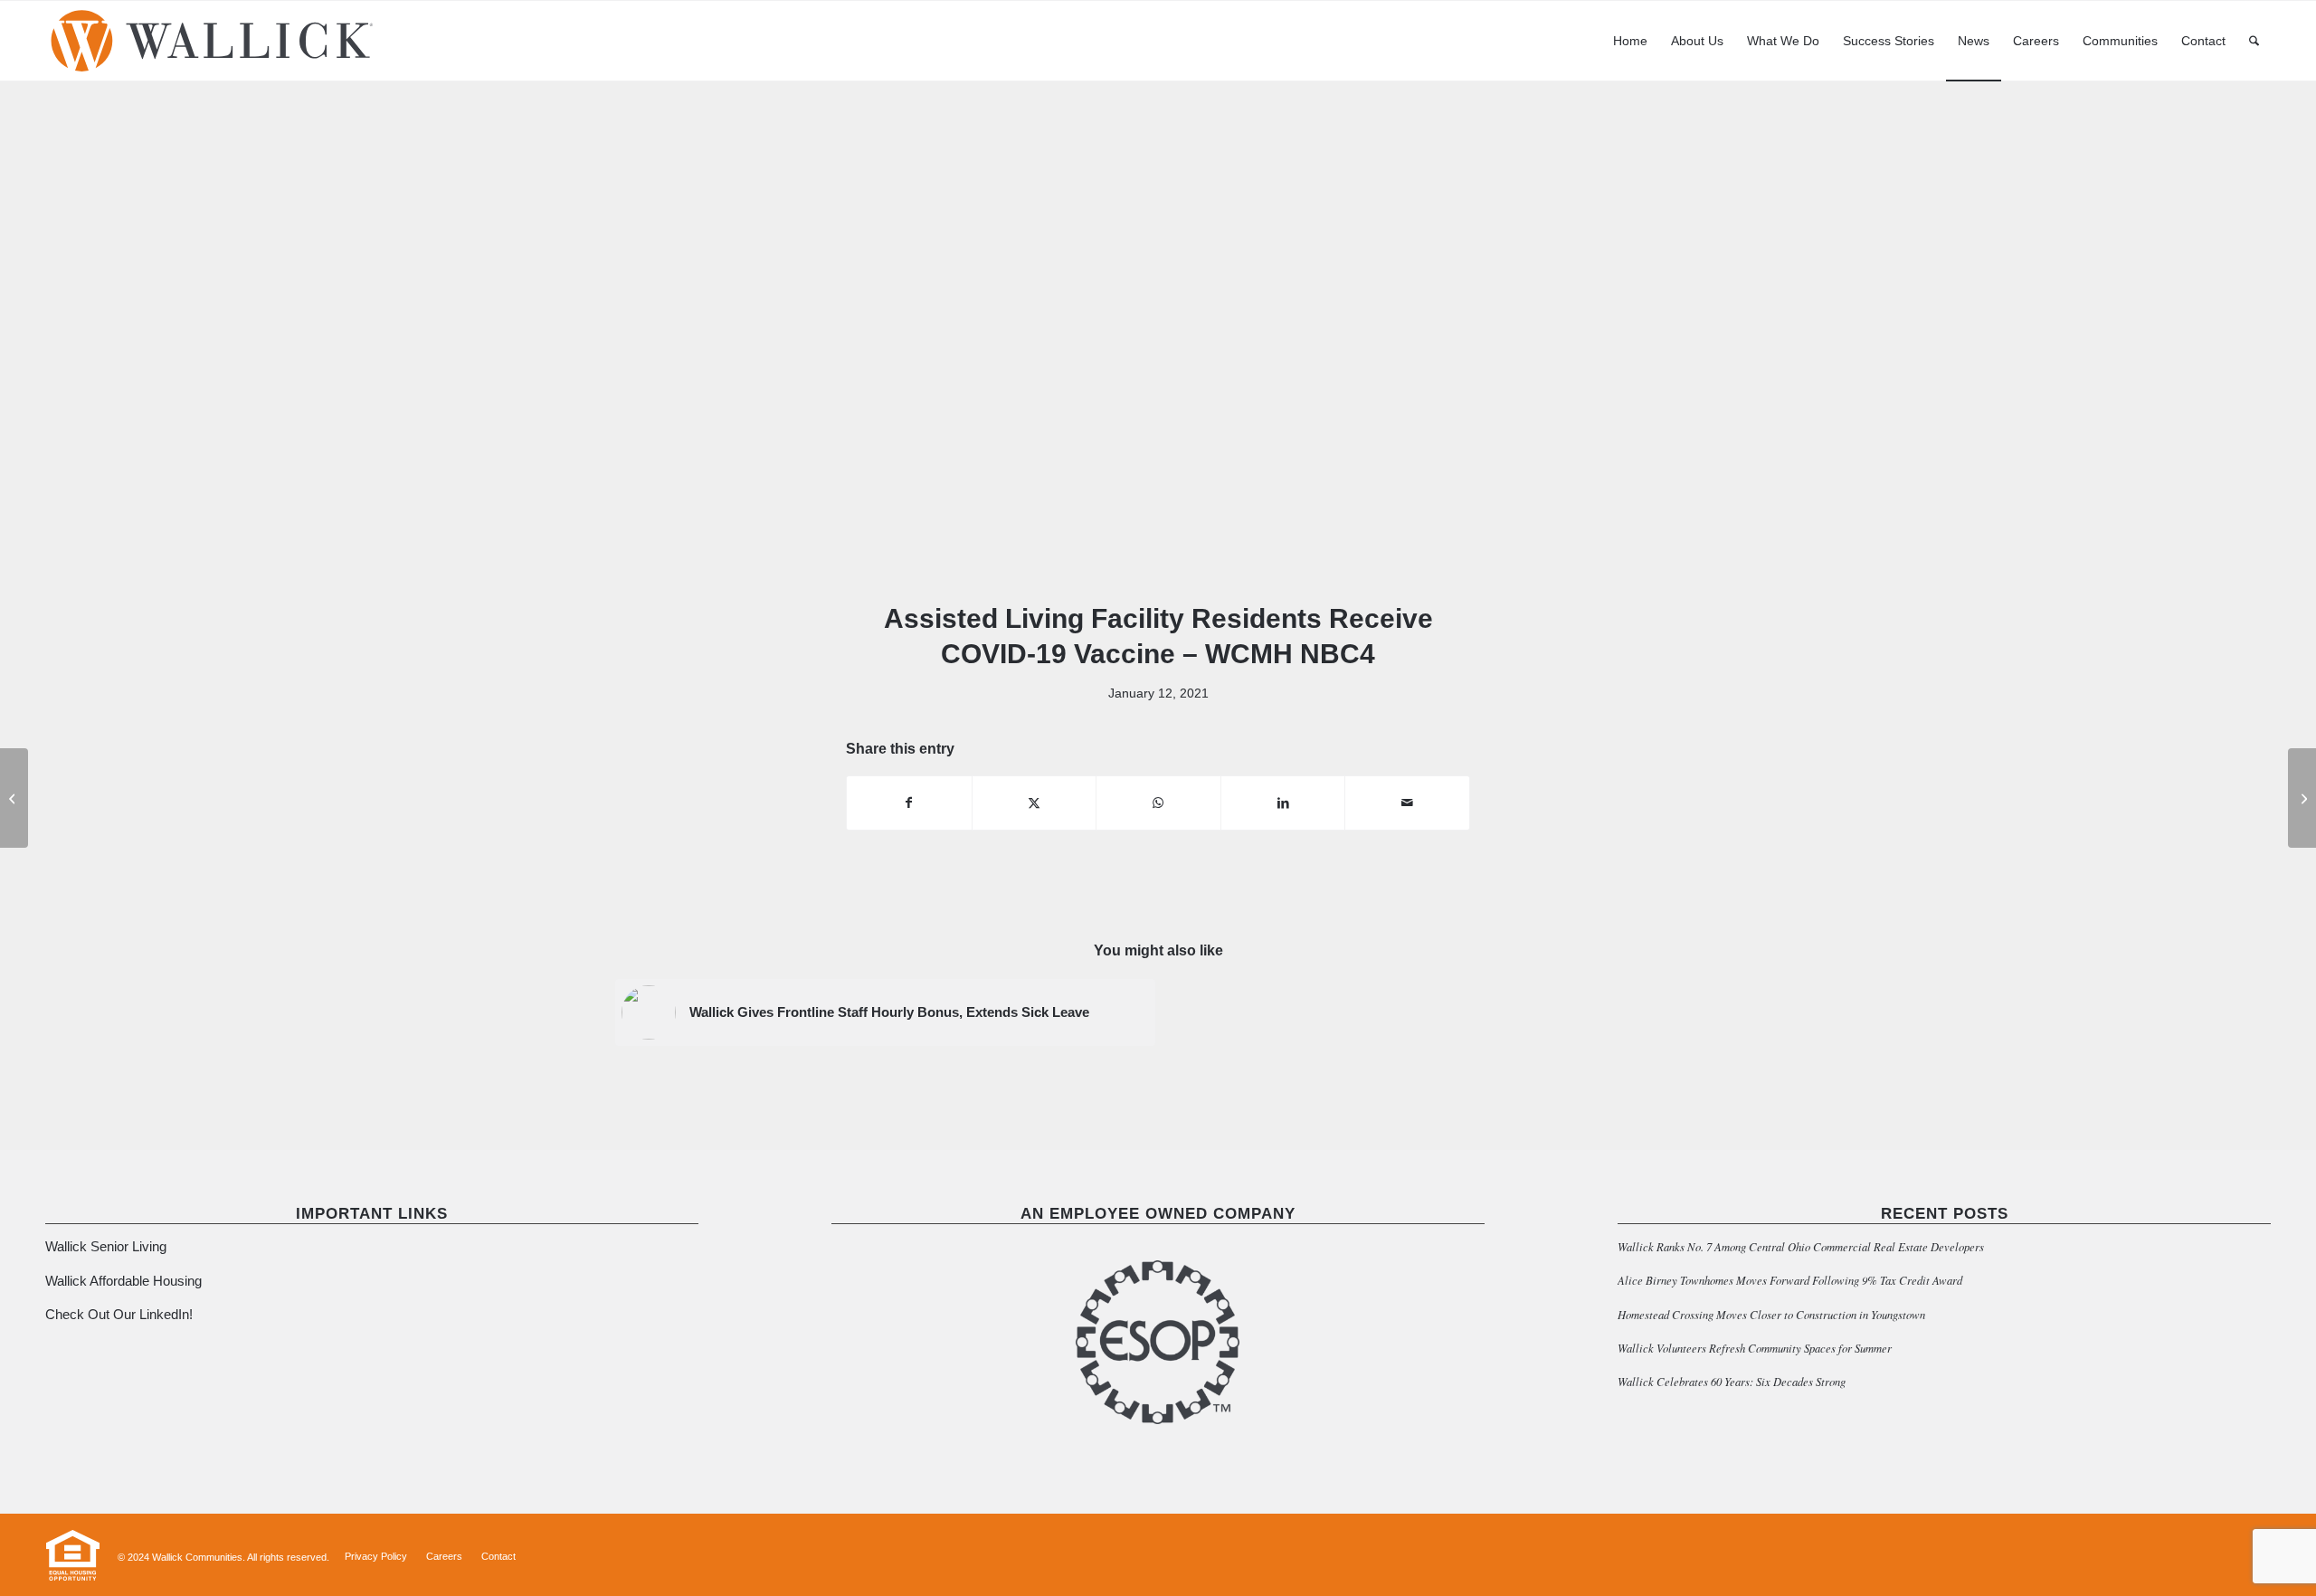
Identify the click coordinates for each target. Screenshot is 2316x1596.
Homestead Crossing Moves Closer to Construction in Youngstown (1771, 1314)
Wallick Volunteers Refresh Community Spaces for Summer (1755, 1348)
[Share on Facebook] (909, 803)
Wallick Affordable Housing (123, 1281)
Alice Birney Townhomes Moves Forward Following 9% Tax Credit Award (1790, 1280)
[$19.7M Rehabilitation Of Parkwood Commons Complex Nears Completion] (2302, 798)
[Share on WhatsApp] (1158, 803)
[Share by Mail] (1407, 803)
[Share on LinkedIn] (1283, 803)
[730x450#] (1158, 352)
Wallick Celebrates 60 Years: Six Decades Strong (1732, 1381)
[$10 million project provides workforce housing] (14, 798)
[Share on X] (1035, 803)
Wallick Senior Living (108, 1246)
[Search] (2254, 41)
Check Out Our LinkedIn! (119, 1314)
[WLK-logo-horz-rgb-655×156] (212, 41)
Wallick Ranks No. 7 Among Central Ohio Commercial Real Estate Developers (1801, 1246)
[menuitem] (1630, 41)
